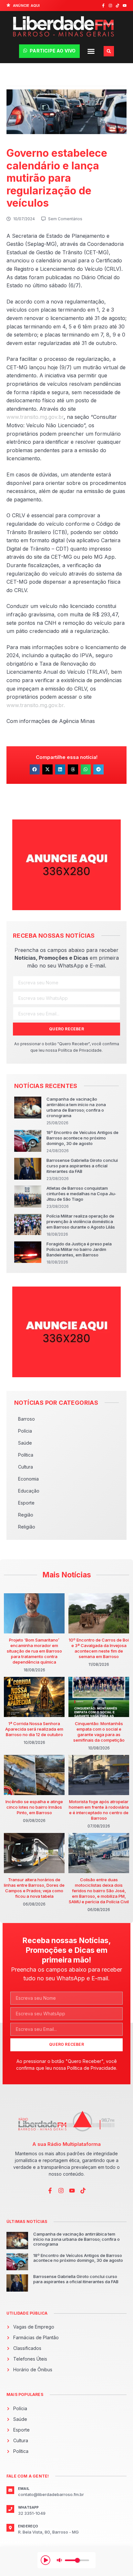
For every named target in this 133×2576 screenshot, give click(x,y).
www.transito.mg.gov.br (35, 417)
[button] (91, 51)
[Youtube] (125, 6)
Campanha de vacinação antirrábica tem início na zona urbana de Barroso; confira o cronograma (76, 1107)
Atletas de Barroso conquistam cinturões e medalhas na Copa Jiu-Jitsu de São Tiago (81, 1194)
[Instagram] (110, 6)
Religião (27, 1527)
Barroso (26, 1419)
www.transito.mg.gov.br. (36, 705)
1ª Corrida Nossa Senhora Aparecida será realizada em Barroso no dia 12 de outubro (34, 1729)
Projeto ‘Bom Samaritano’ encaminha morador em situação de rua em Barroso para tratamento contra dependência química (34, 1651)
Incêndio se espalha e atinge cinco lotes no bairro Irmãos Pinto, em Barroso (34, 1807)
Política (26, 1455)
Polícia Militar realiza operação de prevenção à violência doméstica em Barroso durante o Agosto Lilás (81, 1221)
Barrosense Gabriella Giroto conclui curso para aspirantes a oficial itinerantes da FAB (82, 1166)
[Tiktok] (118, 6)
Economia (28, 1479)
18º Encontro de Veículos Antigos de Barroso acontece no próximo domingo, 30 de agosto (82, 1138)
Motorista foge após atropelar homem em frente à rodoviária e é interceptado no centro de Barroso (99, 1810)
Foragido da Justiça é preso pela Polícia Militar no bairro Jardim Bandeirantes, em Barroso (79, 1249)
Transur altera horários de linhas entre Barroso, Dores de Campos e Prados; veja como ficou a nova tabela (34, 1888)
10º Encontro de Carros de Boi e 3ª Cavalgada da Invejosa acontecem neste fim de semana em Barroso (99, 1648)
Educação (29, 1491)
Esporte (26, 1503)
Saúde (25, 1443)
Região (26, 1515)
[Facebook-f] (103, 6)
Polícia (25, 1431)
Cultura (26, 1467)
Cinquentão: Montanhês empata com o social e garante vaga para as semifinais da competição (99, 1732)
